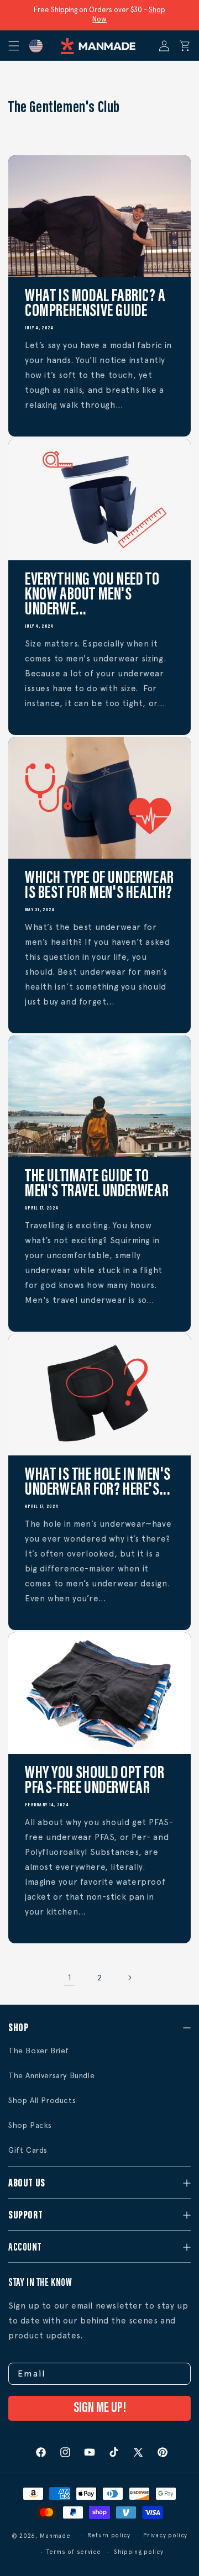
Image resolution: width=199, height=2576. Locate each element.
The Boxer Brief (39, 2051)
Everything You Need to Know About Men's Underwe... (92, 595)
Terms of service (74, 2552)
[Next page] (129, 1978)
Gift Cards (28, 2150)
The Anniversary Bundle (51, 2075)
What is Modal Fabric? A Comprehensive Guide (95, 304)
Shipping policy (139, 2552)
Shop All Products (42, 2100)
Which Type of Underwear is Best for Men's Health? (99, 886)
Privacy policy (165, 2535)
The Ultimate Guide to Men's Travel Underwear (97, 1185)
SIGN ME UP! (100, 2408)
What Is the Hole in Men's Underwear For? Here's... (98, 1483)
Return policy (109, 2535)
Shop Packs (30, 2125)
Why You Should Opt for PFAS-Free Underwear (95, 1781)
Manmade (55, 2536)
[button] (18, 46)
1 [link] (70, 1978)
